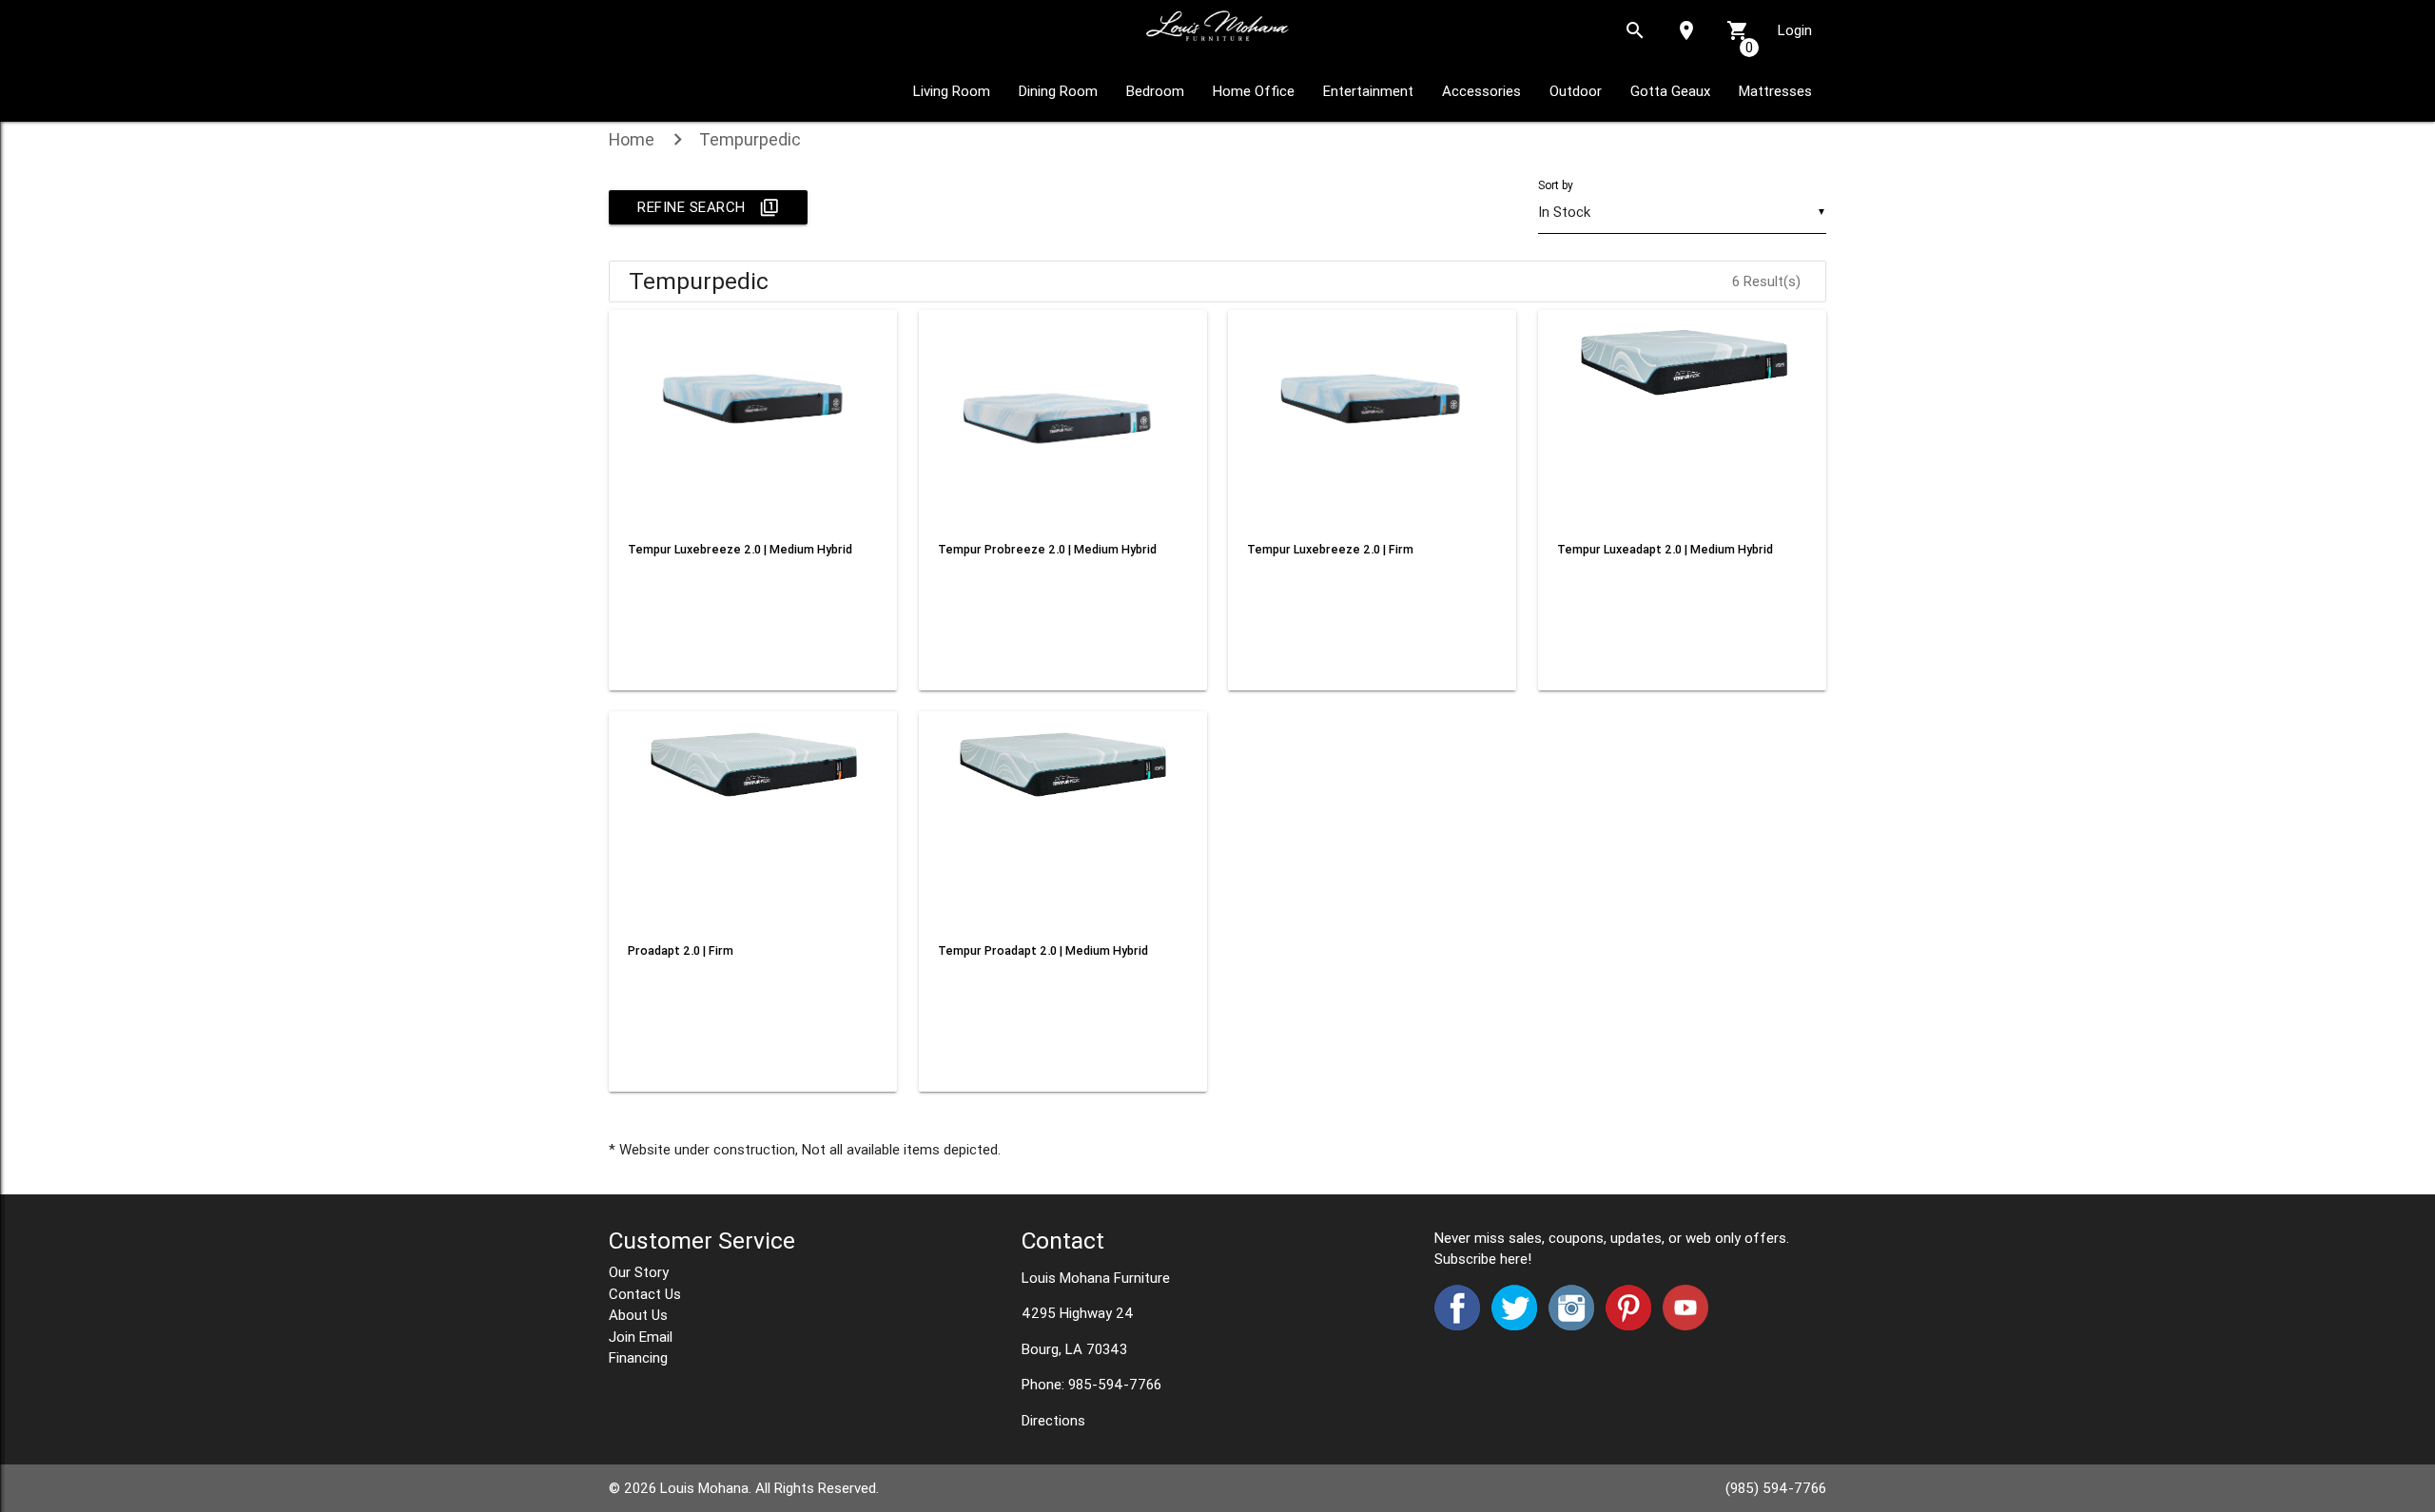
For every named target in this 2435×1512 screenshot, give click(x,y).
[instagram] (1568, 1325)
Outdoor (1576, 91)
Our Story (639, 1272)
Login (1795, 30)
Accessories (1481, 91)
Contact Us (645, 1294)
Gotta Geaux (1670, 91)
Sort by (1556, 185)
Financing (638, 1357)
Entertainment (1368, 91)
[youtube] (1682, 1325)
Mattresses (1775, 91)
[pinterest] (1627, 1325)
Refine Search (708, 207)
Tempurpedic (750, 139)
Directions (1053, 1420)
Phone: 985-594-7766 (1091, 1384)
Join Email (641, 1337)
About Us (638, 1315)
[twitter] (1514, 1325)
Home (632, 139)
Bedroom (1155, 91)
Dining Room (1058, 91)
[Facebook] (1461, 1325)
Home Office (1254, 91)
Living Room (952, 91)
